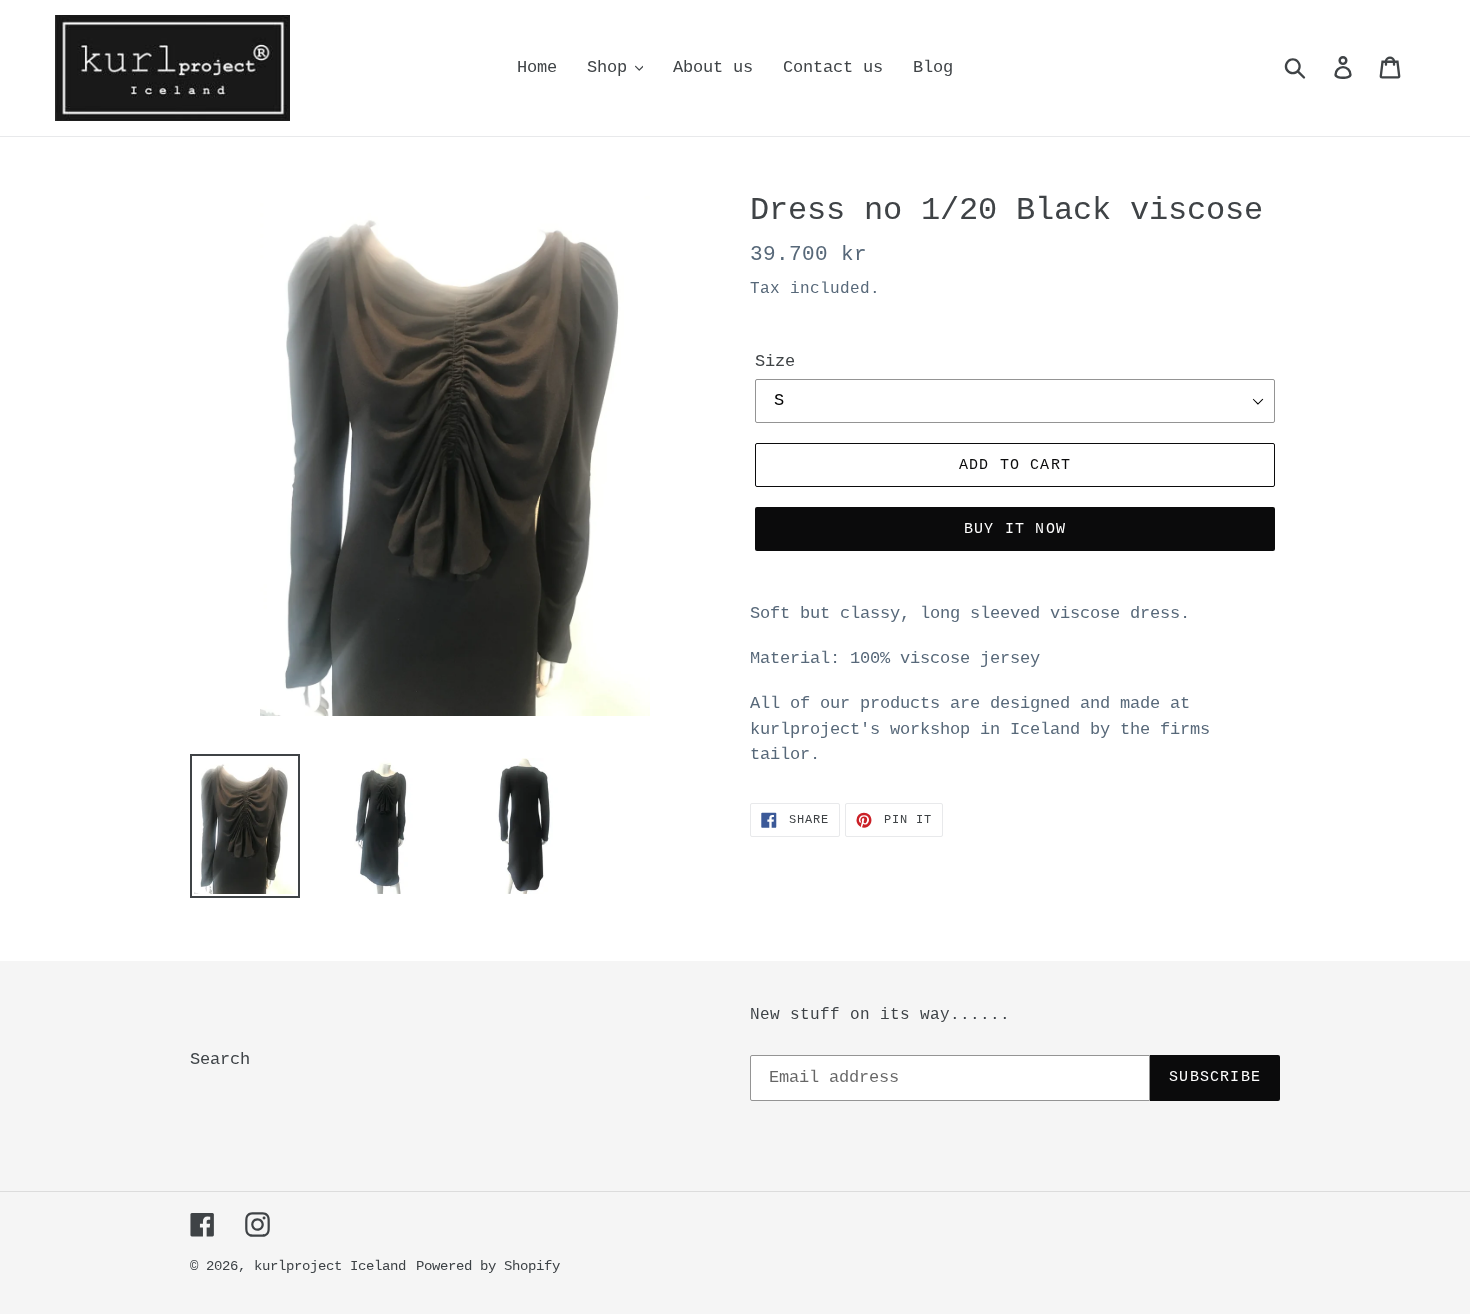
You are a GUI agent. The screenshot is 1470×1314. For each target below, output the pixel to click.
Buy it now (1015, 529)
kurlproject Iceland (330, 1266)
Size (775, 361)
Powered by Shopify (488, 1266)
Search (220, 1059)
